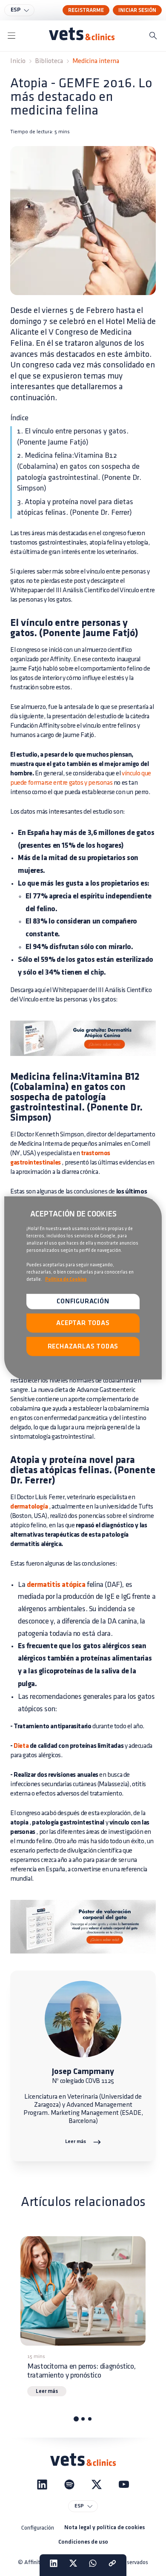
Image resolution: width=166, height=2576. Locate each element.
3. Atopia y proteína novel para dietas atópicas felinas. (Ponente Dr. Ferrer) (75, 508)
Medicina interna (96, 61)
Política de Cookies (66, 1279)
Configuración (38, 2528)
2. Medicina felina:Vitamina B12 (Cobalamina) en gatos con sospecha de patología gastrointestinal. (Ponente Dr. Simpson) (79, 472)
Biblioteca (49, 61)
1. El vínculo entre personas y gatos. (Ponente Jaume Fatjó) (73, 437)
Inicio (18, 61)
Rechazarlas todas (83, 1347)
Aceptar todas (83, 1323)
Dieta (21, 1746)
